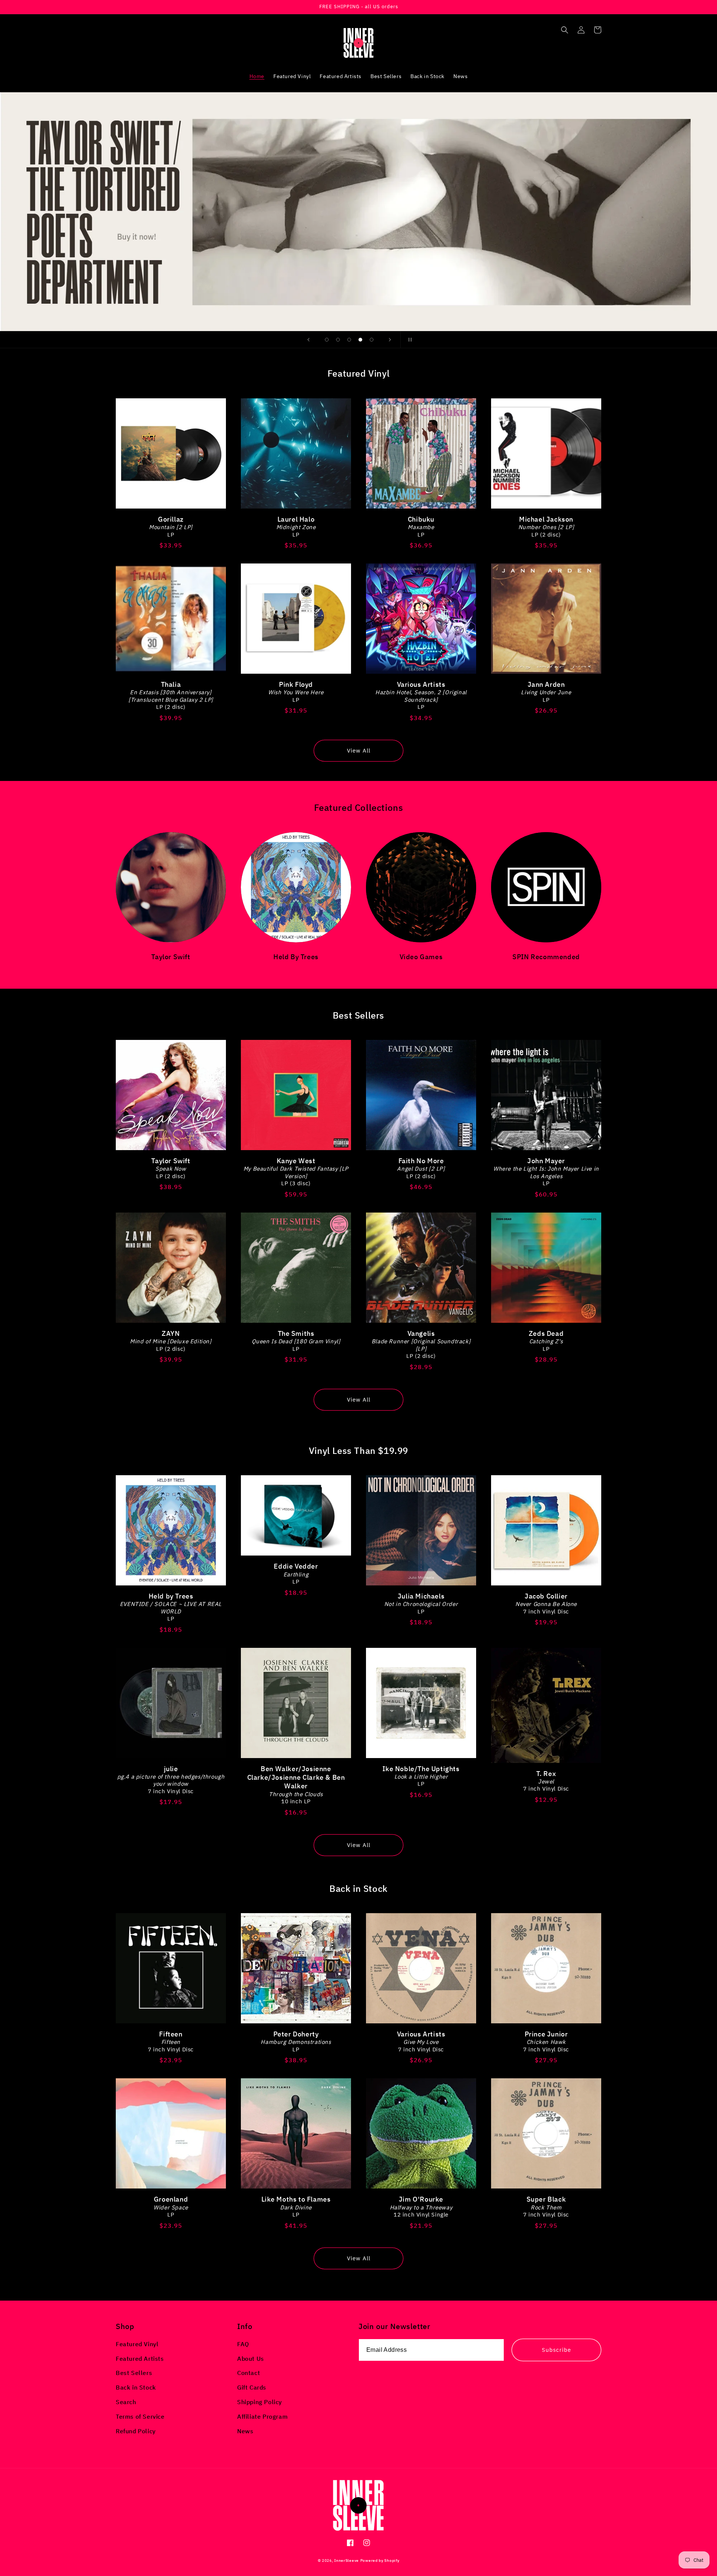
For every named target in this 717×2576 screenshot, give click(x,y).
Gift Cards (252, 2387)
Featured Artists (140, 2359)
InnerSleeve (347, 2560)
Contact (249, 2373)
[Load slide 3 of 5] (349, 340)
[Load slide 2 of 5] (338, 340)
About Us (251, 2359)
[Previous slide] (308, 340)
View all (359, 750)
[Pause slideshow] (409, 340)
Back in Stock (136, 2387)
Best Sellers (134, 2373)
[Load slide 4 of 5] (360, 340)
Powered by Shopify (380, 2560)
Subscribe (556, 2350)
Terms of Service (140, 2416)
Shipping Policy (260, 2402)
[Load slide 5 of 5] (372, 340)
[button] (565, 30)
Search (126, 2402)
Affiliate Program (262, 2416)
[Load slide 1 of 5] (327, 340)
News (245, 2431)
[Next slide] (390, 340)
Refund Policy (136, 2431)
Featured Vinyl (137, 2344)
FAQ (243, 2344)
